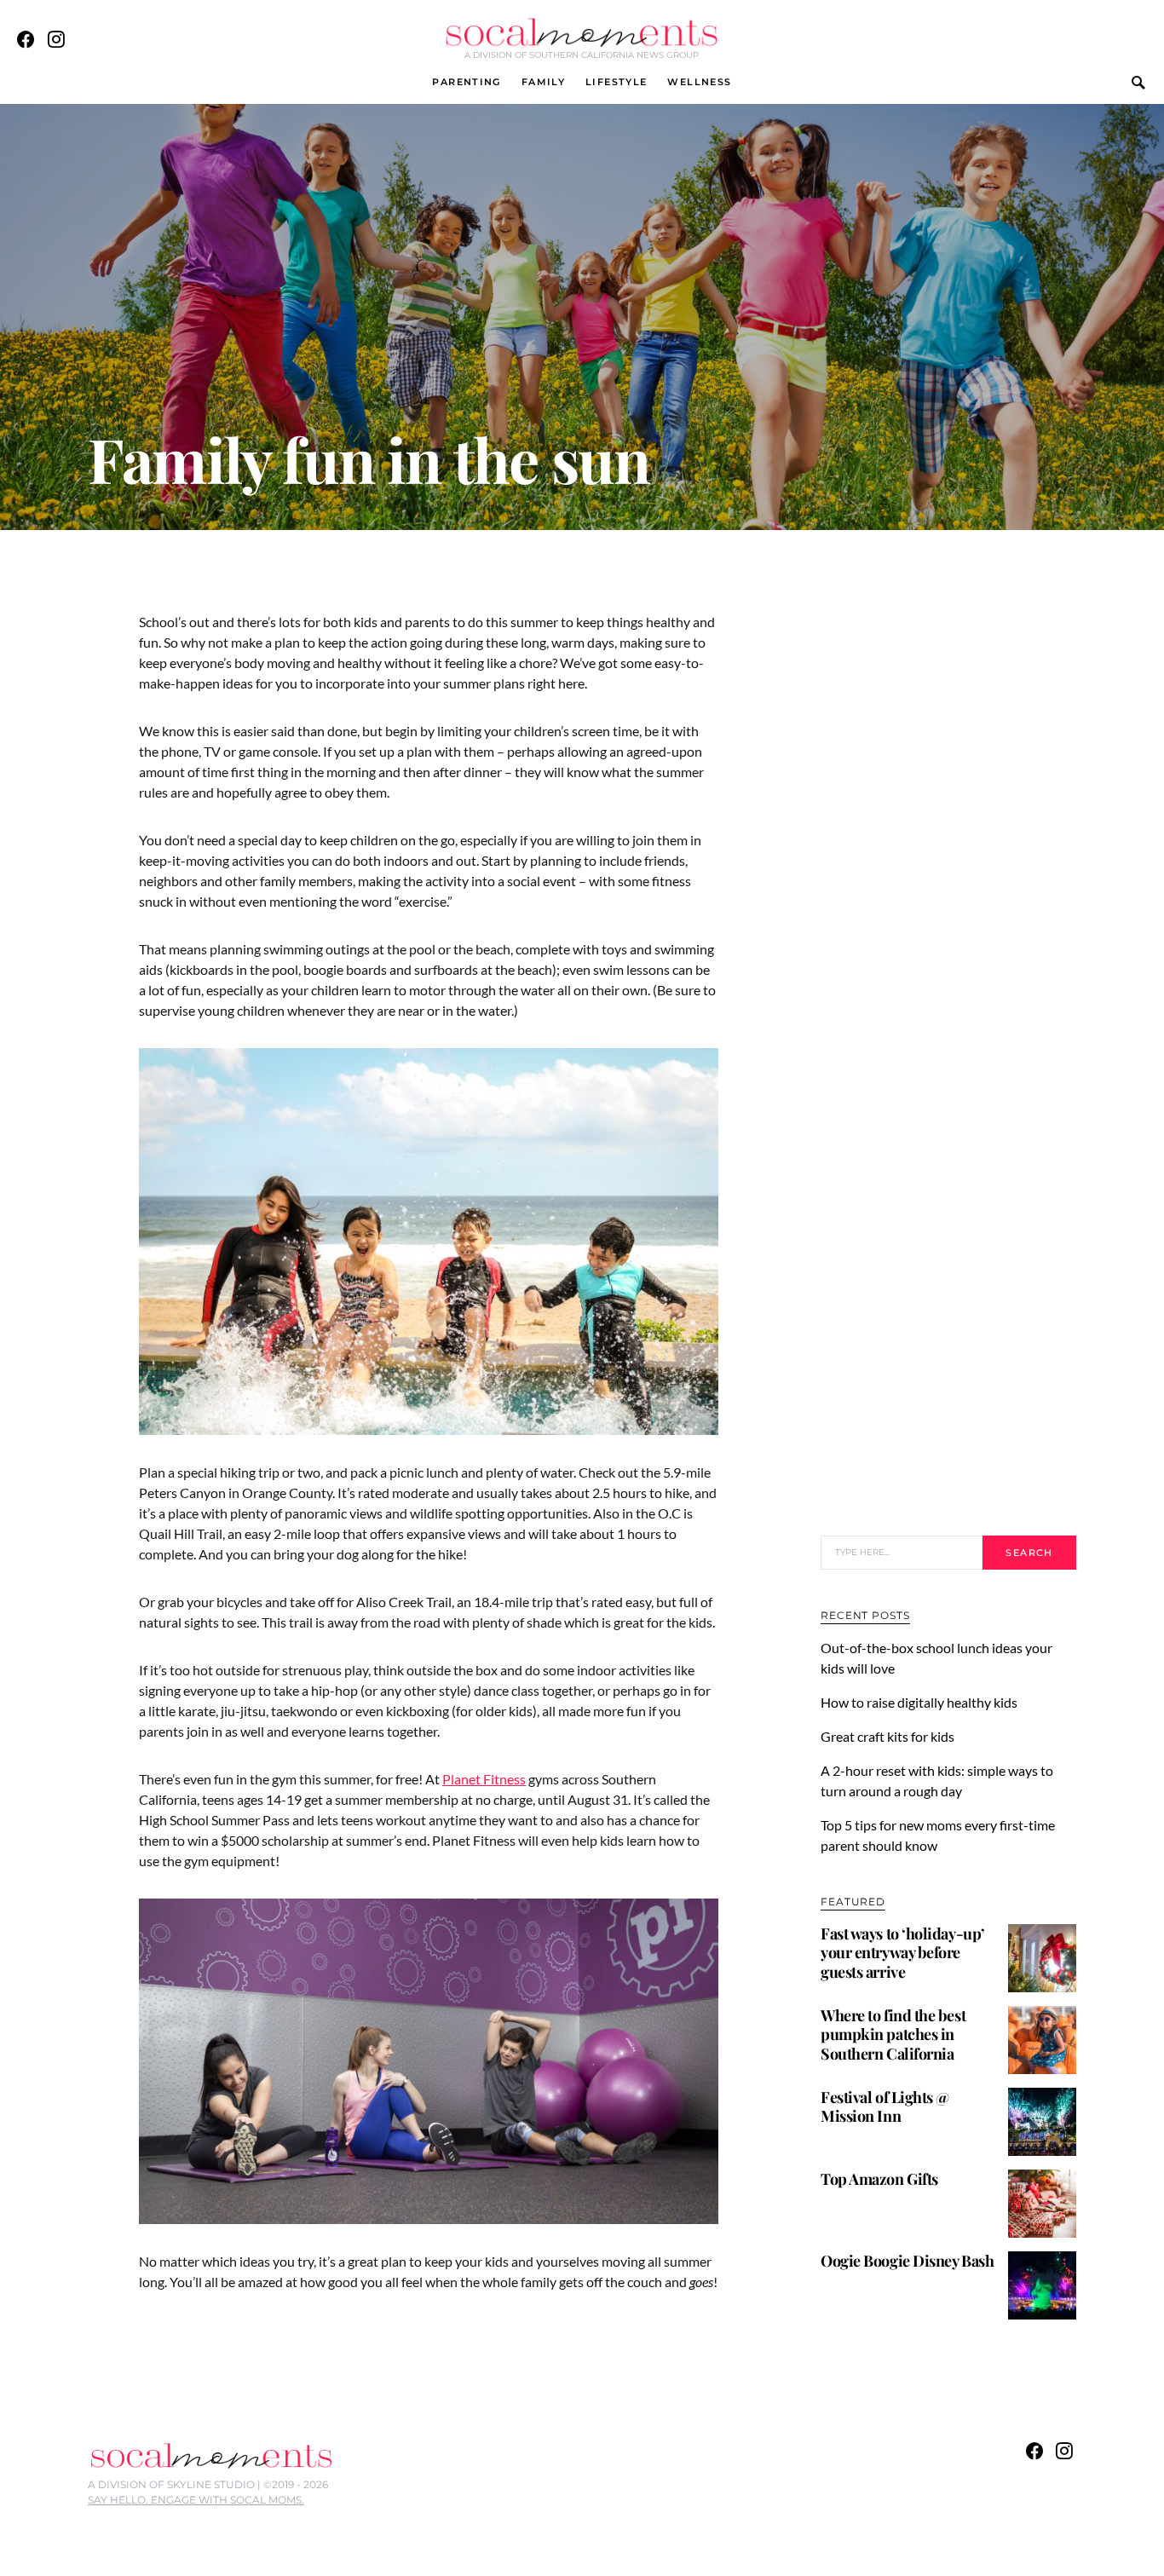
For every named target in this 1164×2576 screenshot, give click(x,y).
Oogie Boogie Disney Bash (907, 2261)
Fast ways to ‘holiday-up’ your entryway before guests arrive (903, 1953)
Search (1029, 1553)
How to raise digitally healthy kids (920, 1702)
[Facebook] (26, 39)
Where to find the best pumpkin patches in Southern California (893, 2034)
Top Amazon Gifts (879, 2179)
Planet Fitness (484, 1779)
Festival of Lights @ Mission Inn (885, 2107)
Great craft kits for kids (887, 1736)
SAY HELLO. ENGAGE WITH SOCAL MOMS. (196, 2500)
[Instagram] (56, 39)
